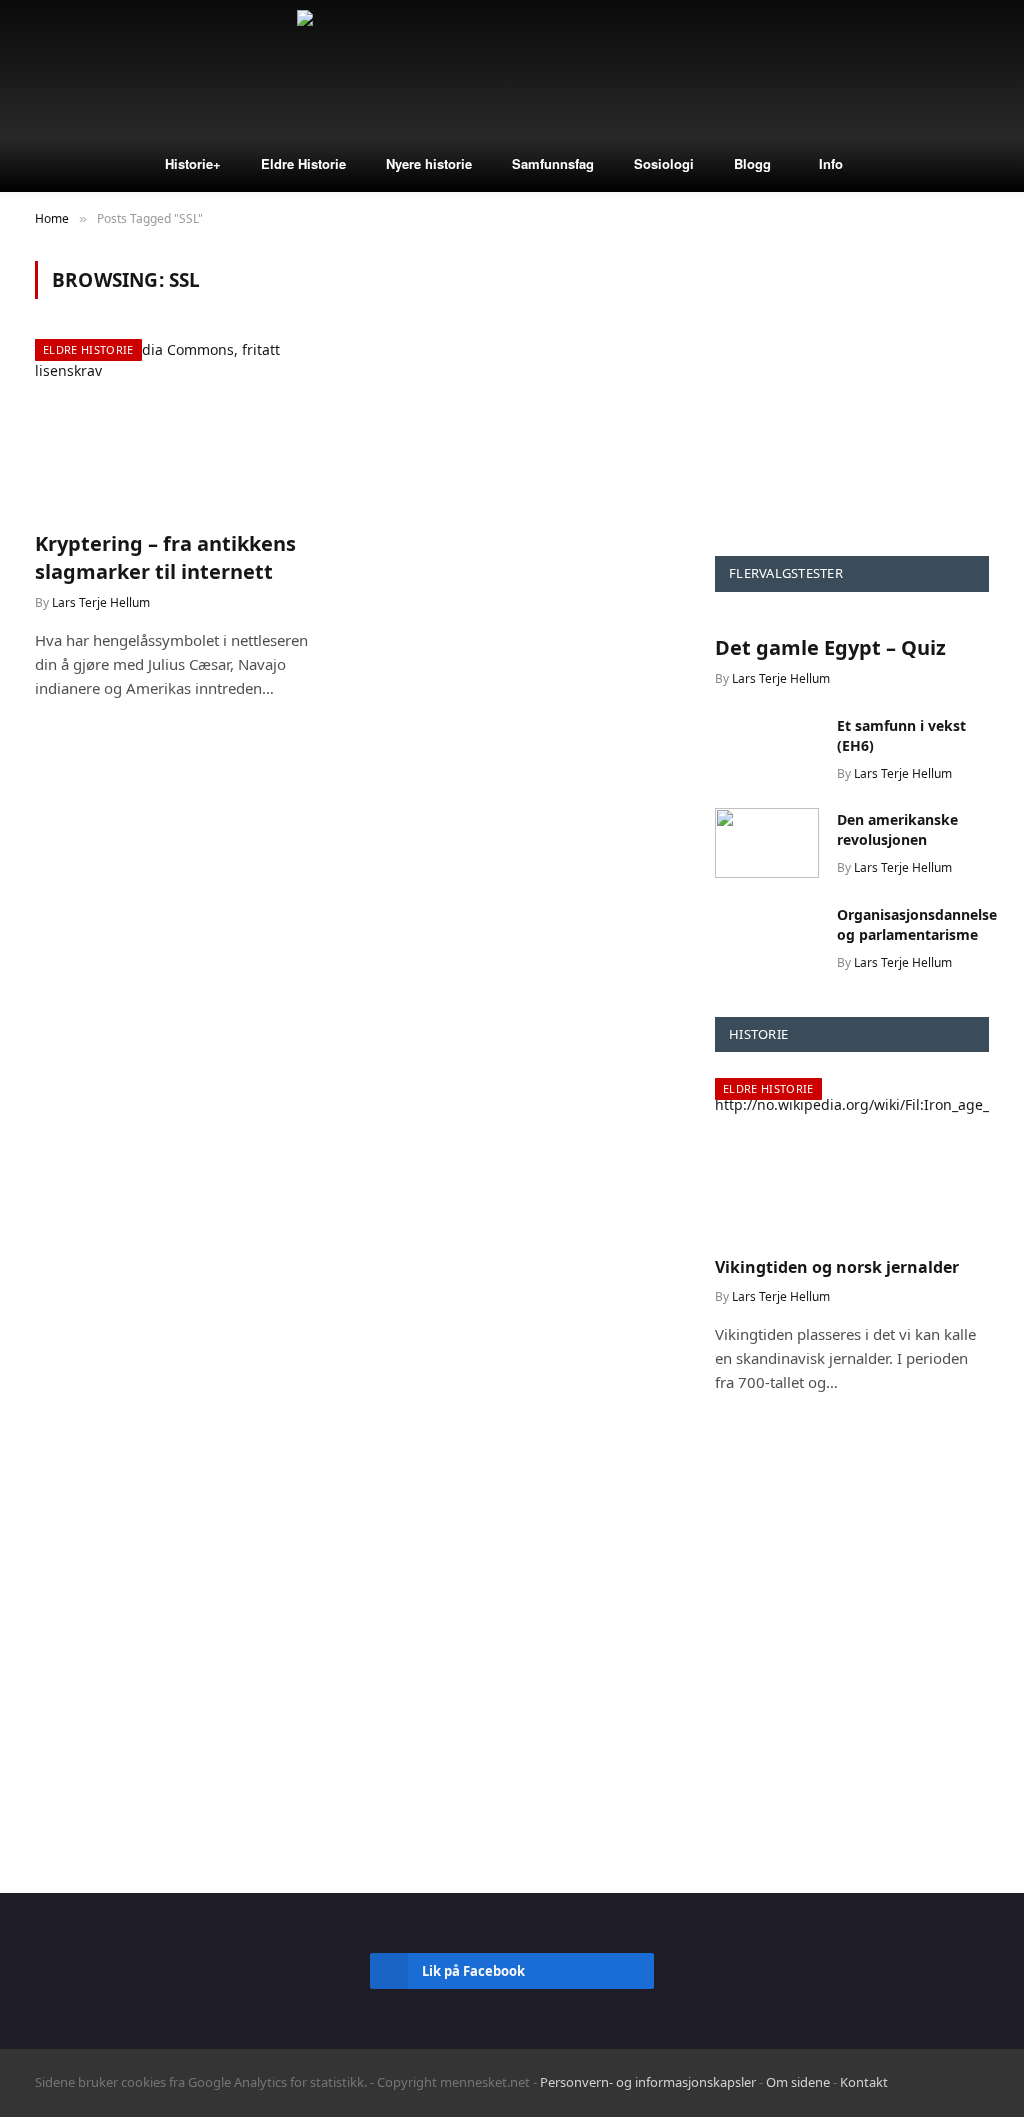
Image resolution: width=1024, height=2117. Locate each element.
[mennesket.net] (512, 70)
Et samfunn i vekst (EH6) (901, 735)
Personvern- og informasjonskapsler (648, 2082)
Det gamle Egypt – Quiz (830, 647)
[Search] (992, 70)
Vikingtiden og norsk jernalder (837, 1267)
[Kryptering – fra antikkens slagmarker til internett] (182, 426)
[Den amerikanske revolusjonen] (767, 842)
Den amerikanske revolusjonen (897, 829)
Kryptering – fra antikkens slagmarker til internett (165, 557)
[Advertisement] (852, 386)
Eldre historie (88, 349)
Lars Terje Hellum (101, 602)
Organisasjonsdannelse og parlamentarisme (917, 924)
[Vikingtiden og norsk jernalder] (852, 1159)
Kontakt (864, 2082)
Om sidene (798, 2082)
